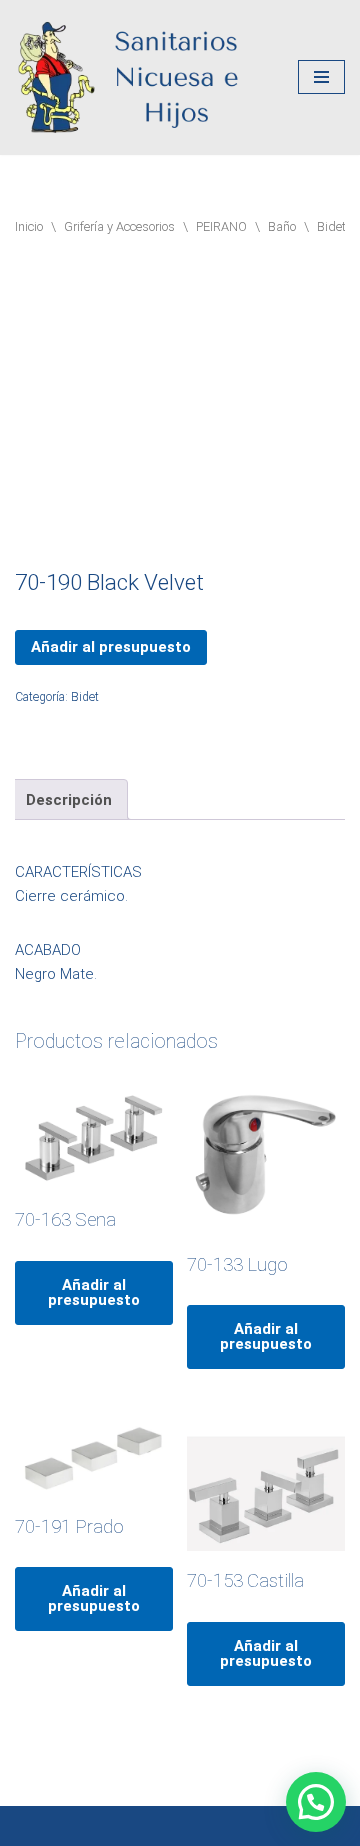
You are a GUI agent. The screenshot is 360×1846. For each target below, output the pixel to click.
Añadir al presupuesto (111, 647)
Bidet (331, 226)
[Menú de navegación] (321, 77)
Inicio (29, 226)
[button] (316, 1802)
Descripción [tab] (69, 800)
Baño (282, 226)
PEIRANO (221, 226)
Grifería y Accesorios (119, 226)
